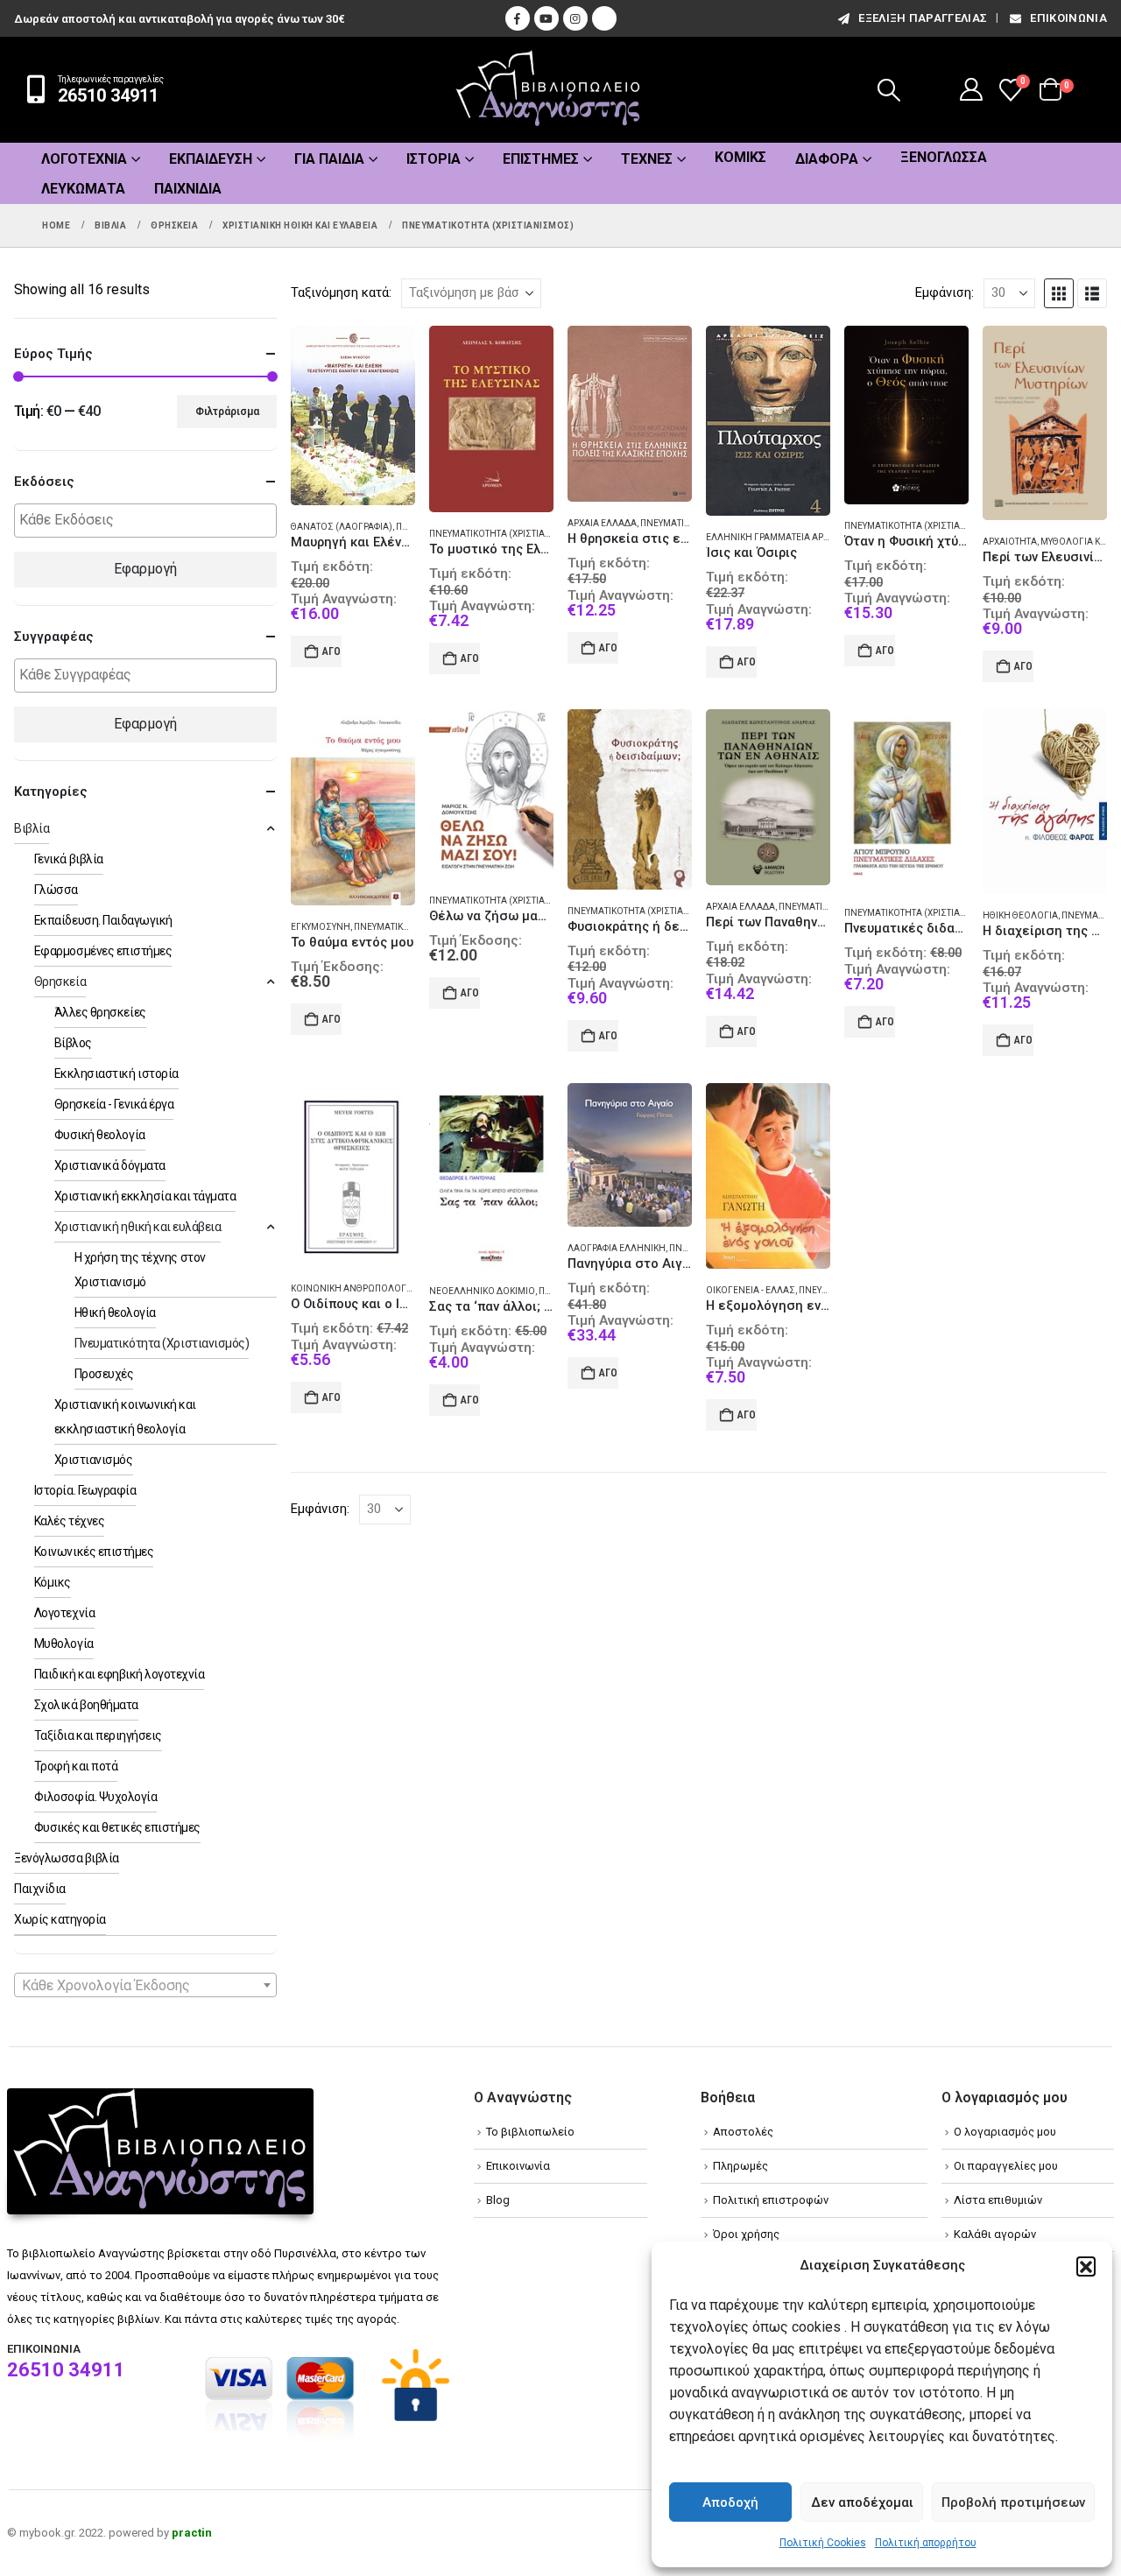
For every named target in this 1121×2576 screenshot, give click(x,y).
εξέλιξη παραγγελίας (923, 18)
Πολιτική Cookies (823, 2543)
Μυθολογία (64, 1643)
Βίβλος (73, 1043)
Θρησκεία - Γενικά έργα (114, 1104)
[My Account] (972, 89)
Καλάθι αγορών (995, 2234)
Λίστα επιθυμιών (998, 2200)
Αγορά (332, 651)
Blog (498, 2200)
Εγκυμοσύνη (321, 927)
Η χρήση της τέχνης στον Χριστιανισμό (140, 1270)
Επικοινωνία (1068, 18)
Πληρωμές (740, 2166)
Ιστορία (434, 159)
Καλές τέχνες (69, 1521)
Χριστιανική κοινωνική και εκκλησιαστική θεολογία (125, 1417)
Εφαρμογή (145, 569)
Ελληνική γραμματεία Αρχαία (775, 537)
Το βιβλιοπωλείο (530, 2132)
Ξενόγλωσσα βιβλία (67, 1858)
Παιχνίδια (188, 189)
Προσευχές (104, 1374)
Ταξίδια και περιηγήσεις (98, 1735)
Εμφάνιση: (945, 292)
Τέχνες (647, 159)
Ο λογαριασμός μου (1005, 2132)
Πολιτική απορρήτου (926, 2543)
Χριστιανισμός (94, 1460)
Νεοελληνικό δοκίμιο (482, 1291)
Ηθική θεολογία (1020, 915)
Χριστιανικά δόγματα (110, 1165)
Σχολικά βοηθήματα (86, 1705)
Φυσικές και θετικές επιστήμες (117, 1827)
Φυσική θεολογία (100, 1135)
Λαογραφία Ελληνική (617, 1248)
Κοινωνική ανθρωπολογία (353, 1288)
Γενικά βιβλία (69, 859)
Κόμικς (740, 157)
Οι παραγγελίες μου (1006, 2166)
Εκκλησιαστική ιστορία (116, 1073)
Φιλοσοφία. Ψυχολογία (95, 1797)
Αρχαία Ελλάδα (602, 523)
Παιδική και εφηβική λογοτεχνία (120, 1674)
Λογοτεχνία (84, 159)
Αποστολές (743, 2132)
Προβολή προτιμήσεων (1013, 2502)
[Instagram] (575, 18)
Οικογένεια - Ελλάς (751, 1290)
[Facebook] (518, 18)
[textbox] (150, 521)
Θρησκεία (60, 982)
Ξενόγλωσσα (944, 157)
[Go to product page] (353, 416)
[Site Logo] (548, 90)
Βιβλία (32, 828)
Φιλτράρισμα (227, 412)
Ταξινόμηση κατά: (341, 292)
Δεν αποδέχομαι (862, 2502)
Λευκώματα (83, 189)
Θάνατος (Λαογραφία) (342, 527)
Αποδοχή (730, 2502)
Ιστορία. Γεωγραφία (85, 1490)
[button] (1086, 2266)
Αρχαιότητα (1010, 542)
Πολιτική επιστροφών (771, 2200)
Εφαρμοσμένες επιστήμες (103, 951)
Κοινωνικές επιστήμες (94, 1552)
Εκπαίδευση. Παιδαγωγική (103, 920)
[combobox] (145, 1985)
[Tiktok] (604, 18)
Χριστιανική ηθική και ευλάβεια (138, 1227)
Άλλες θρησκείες (100, 1012)
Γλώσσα (56, 890)
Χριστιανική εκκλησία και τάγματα (145, 1196)
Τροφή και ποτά (76, 1766)
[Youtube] (546, 18)
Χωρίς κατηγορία (60, 1919)
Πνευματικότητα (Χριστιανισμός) (507, 534)
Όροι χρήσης (746, 2234)
